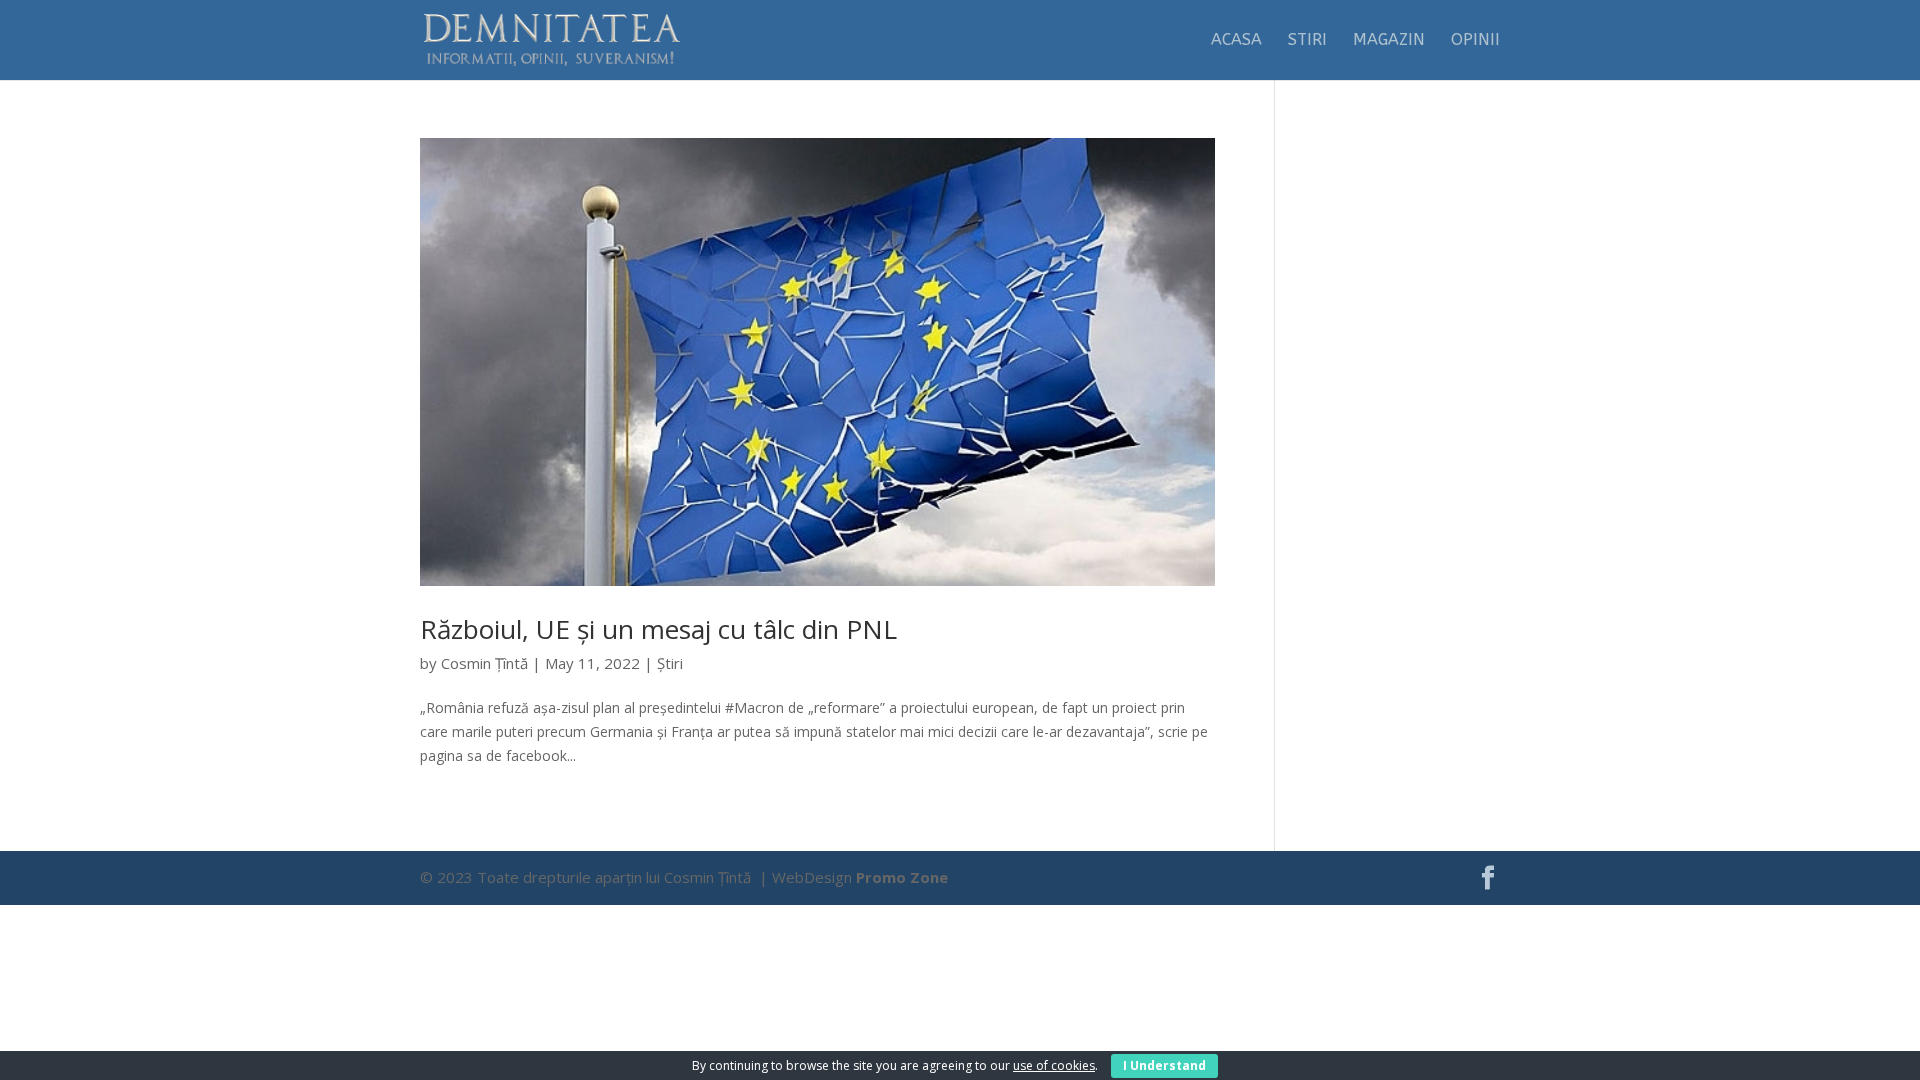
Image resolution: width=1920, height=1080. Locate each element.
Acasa (1236, 41)
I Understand (1164, 1065)
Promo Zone (902, 877)
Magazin (1389, 41)
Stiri (1307, 41)
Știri (670, 663)
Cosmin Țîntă (484, 663)
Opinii (1475, 41)
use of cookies (1054, 1065)
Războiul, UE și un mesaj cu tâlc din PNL (658, 629)
